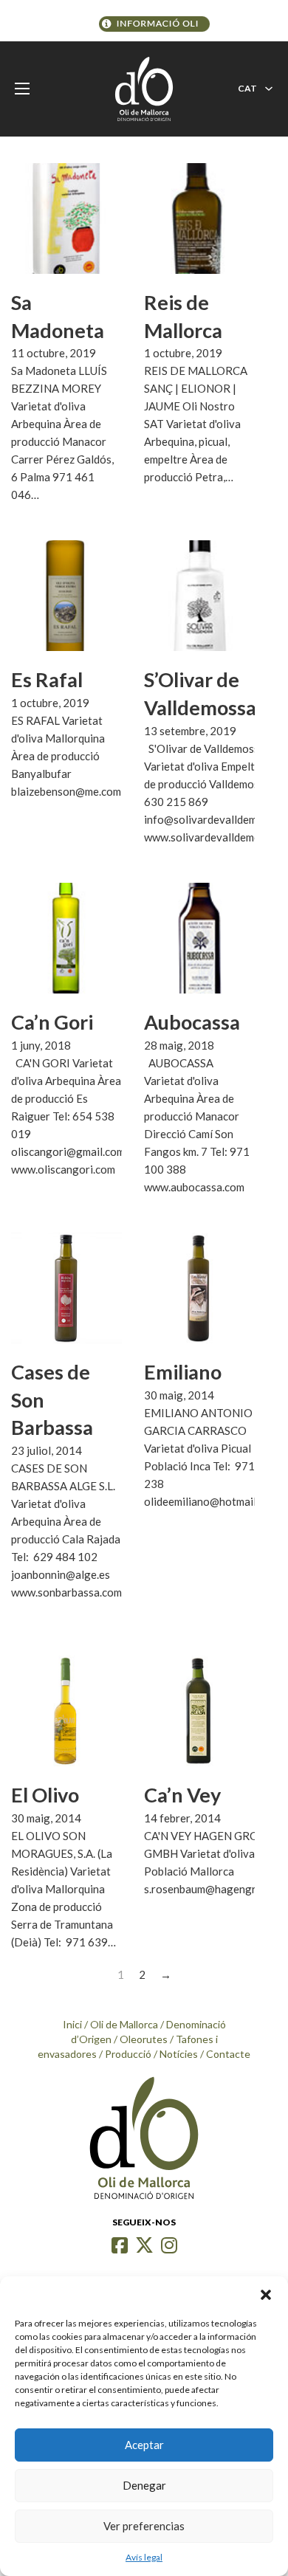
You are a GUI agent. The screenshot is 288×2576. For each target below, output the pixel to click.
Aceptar (144, 2445)
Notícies (179, 2054)
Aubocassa (192, 1022)
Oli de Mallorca (124, 2024)
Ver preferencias (144, 2526)
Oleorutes (144, 2039)
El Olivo (45, 1795)
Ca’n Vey (182, 1795)
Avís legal (144, 2557)
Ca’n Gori (52, 1022)
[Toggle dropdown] (269, 89)
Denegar (144, 2485)
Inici (72, 2024)
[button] (266, 2295)
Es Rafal (47, 679)
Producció (128, 2054)
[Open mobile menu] (22, 89)
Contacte (228, 2054)
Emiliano (183, 1372)
